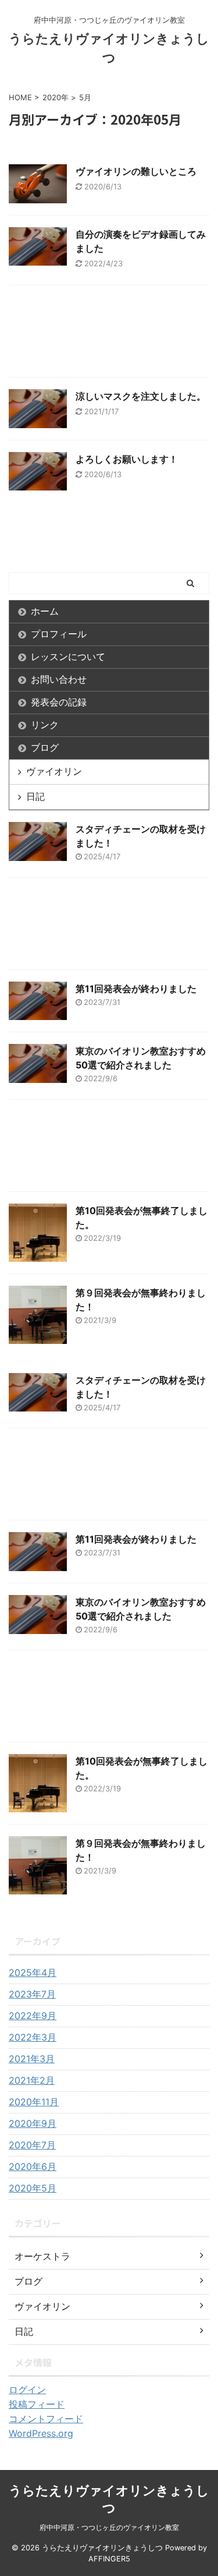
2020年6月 (33, 2166)
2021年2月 (32, 2080)
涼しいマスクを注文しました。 (141, 396)
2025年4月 (33, 1972)
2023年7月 (32, 1994)
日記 (35, 796)
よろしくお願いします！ (127, 459)
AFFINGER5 (109, 2559)
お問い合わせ (59, 679)
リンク (45, 725)
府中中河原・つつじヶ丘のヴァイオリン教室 (109, 2527)
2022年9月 (33, 2016)
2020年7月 (32, 2145)
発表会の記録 (59, 702)
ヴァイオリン (54, 771)
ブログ (45, 747)
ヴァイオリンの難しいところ (136, 171)
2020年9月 (33, 2123)
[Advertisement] (109, 334)
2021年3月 (32, 2059)
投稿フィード (37, 2404)
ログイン (27, 2390)
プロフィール (59, 634)
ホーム (45, 611)
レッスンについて (68, 657)
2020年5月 (33, 2188)
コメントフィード (46, 2419)
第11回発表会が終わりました (136, 989)
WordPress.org (41, 2433)
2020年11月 (34, 2102)
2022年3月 (33, 2037)
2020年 (56, 97)
